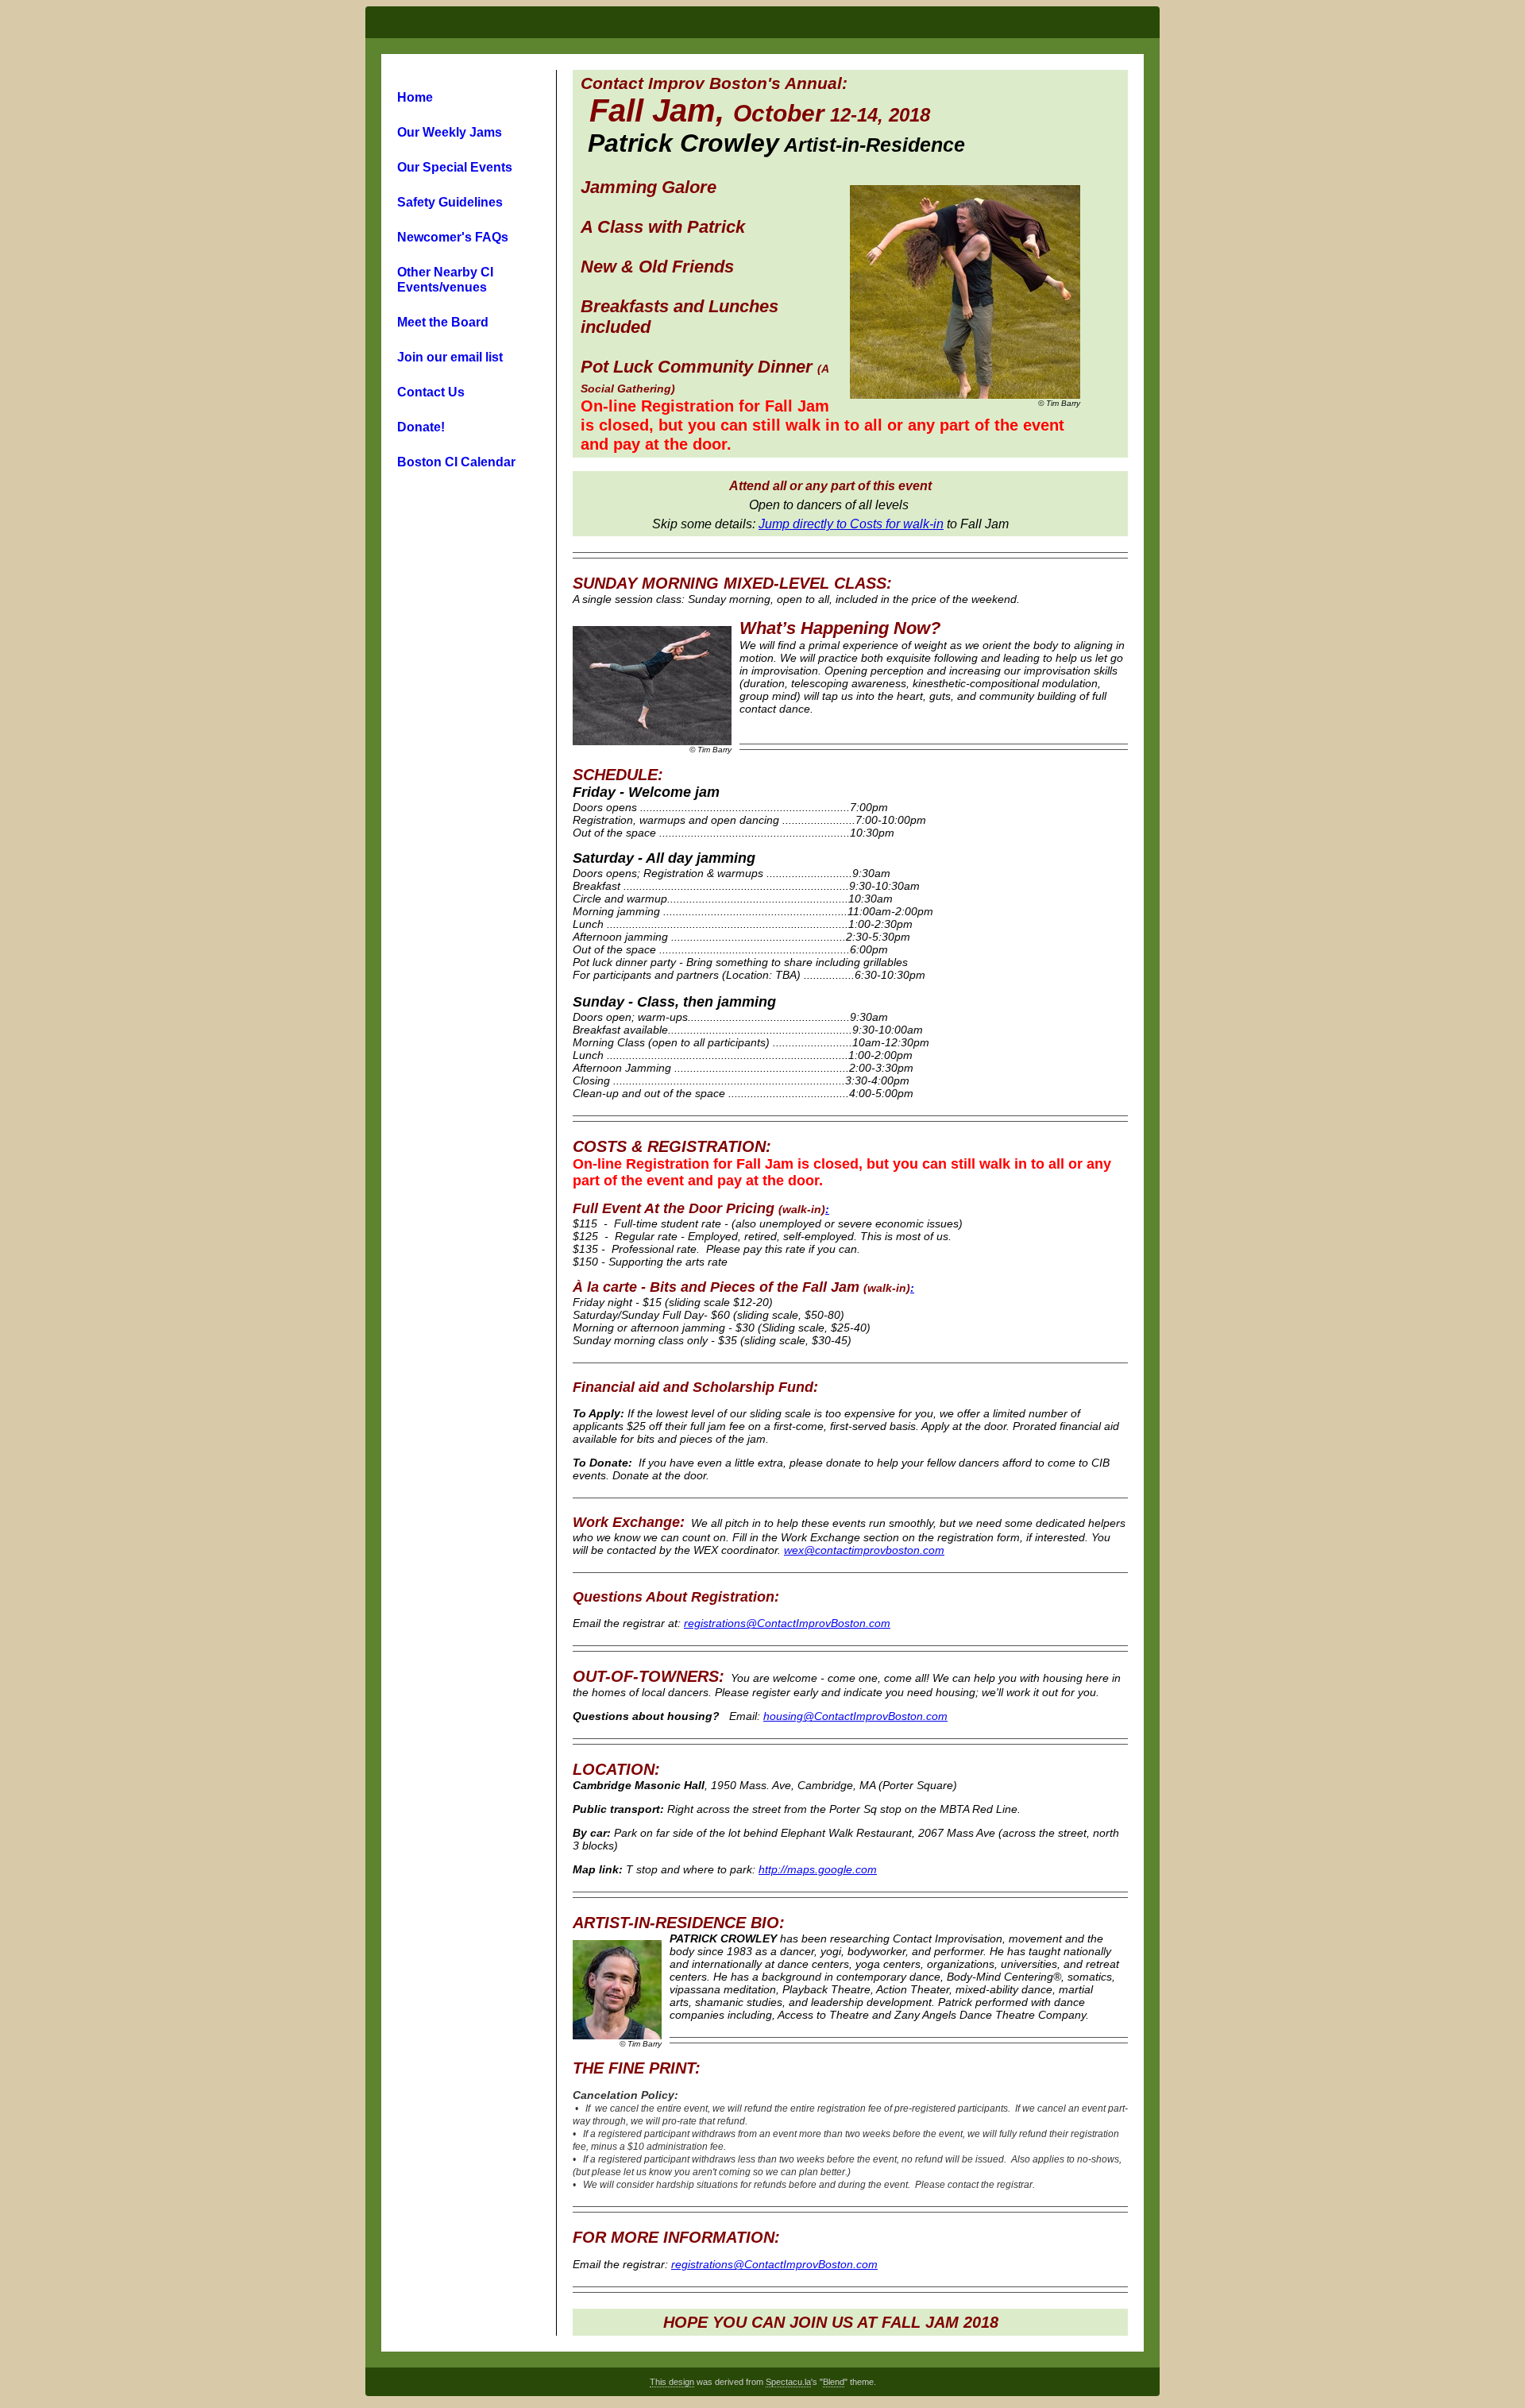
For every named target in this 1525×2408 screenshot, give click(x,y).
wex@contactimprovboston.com (864, 1550)
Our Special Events (455, 167)
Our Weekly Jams (450, 132)
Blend (834, 2382)
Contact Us (431, 392)
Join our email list (450, 357)
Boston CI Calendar (456, 462)
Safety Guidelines (450, 202)
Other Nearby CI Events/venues (445, 279)
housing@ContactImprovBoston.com (855, 1716)
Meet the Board (443, 322)
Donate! (421, 427)
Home (415, 97)
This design (672, 2382)
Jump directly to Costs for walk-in (851, 524)
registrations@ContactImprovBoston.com (787, 1623)
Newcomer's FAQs (453, 237)
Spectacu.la (788, 2382)
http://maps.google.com (818, 1869)
